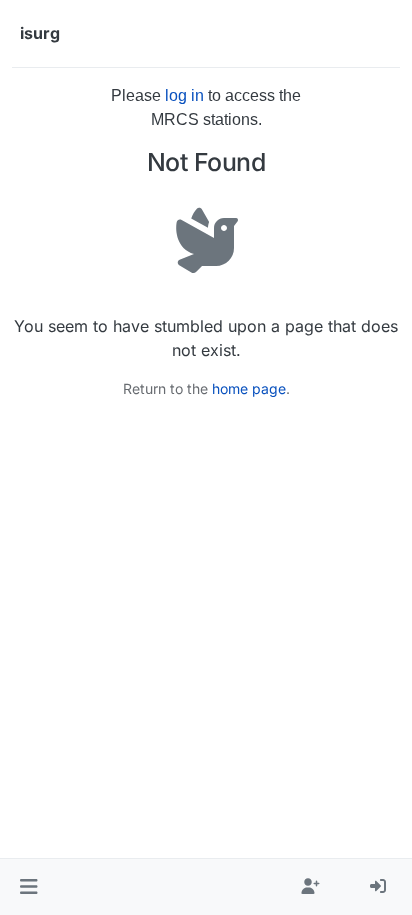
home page (249, 388)
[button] (28, 887)
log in (184, 95)
